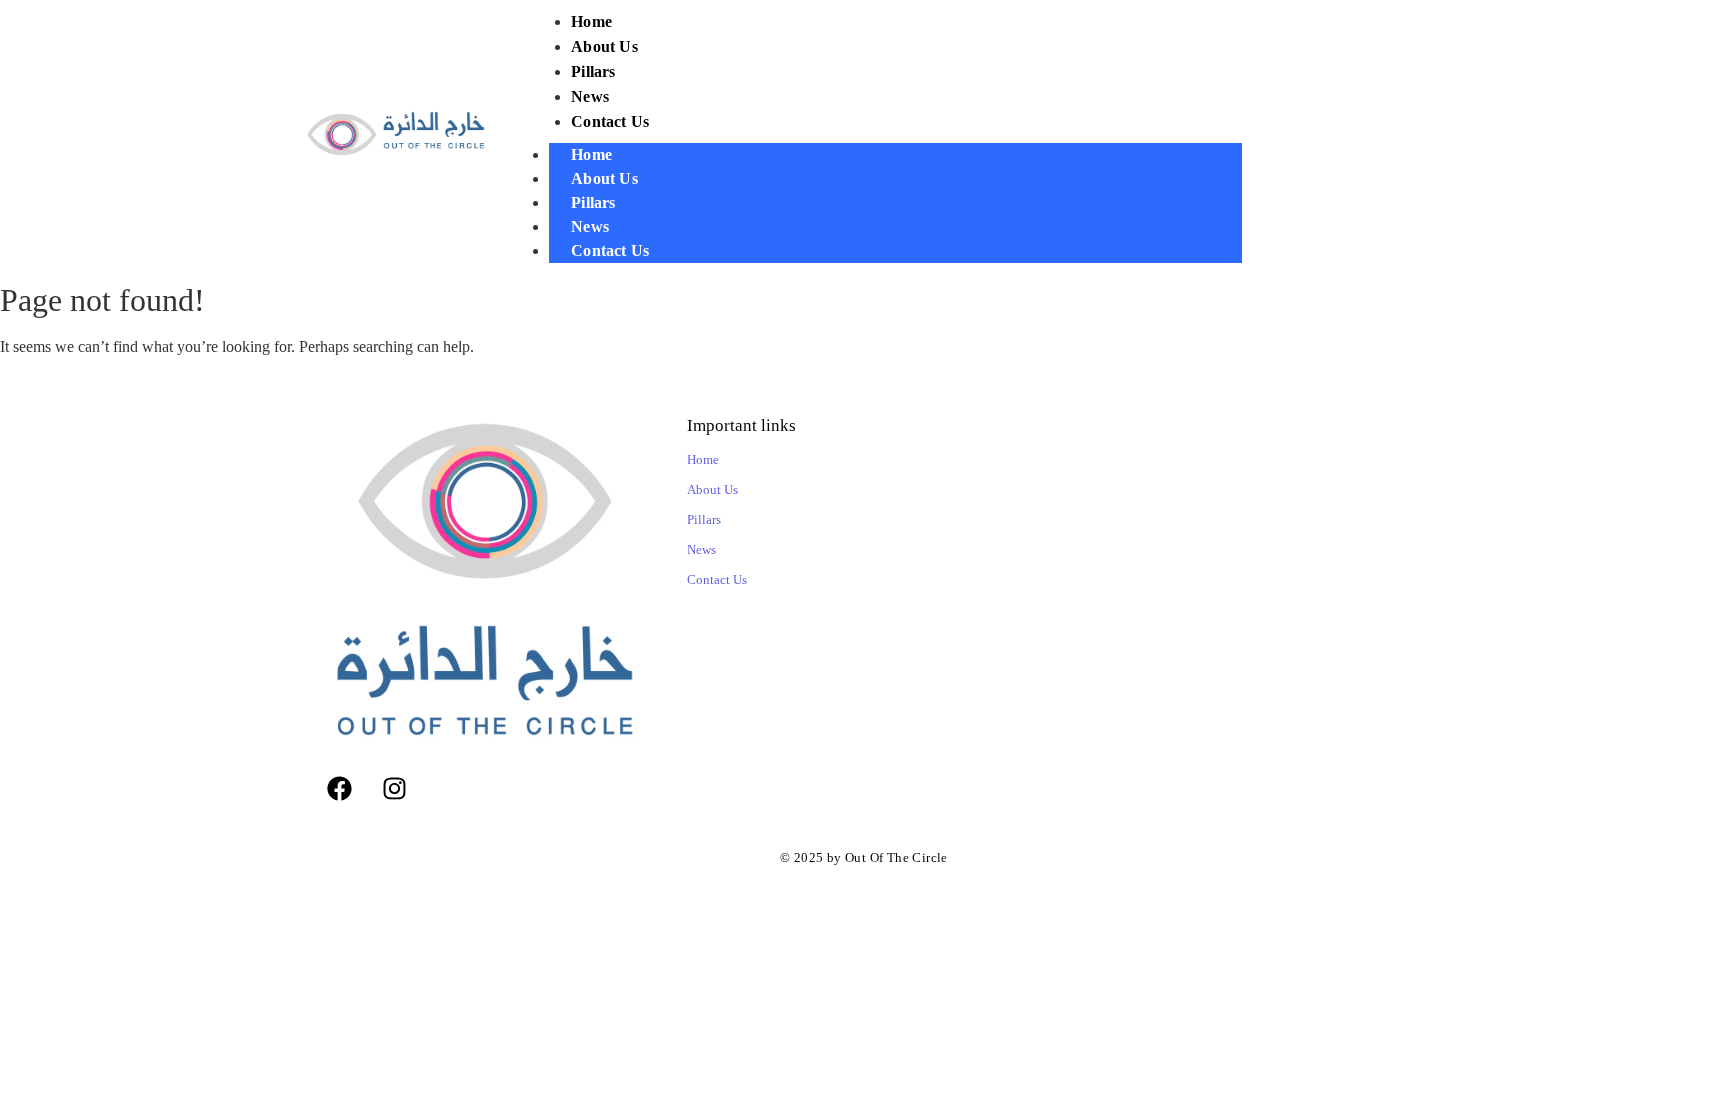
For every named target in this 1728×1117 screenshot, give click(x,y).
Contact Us (610, 250)
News (590, 226)
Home (591, 154)
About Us (604, 178)
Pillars (593, 202)
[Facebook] (339, 789)
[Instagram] (394, 789)
